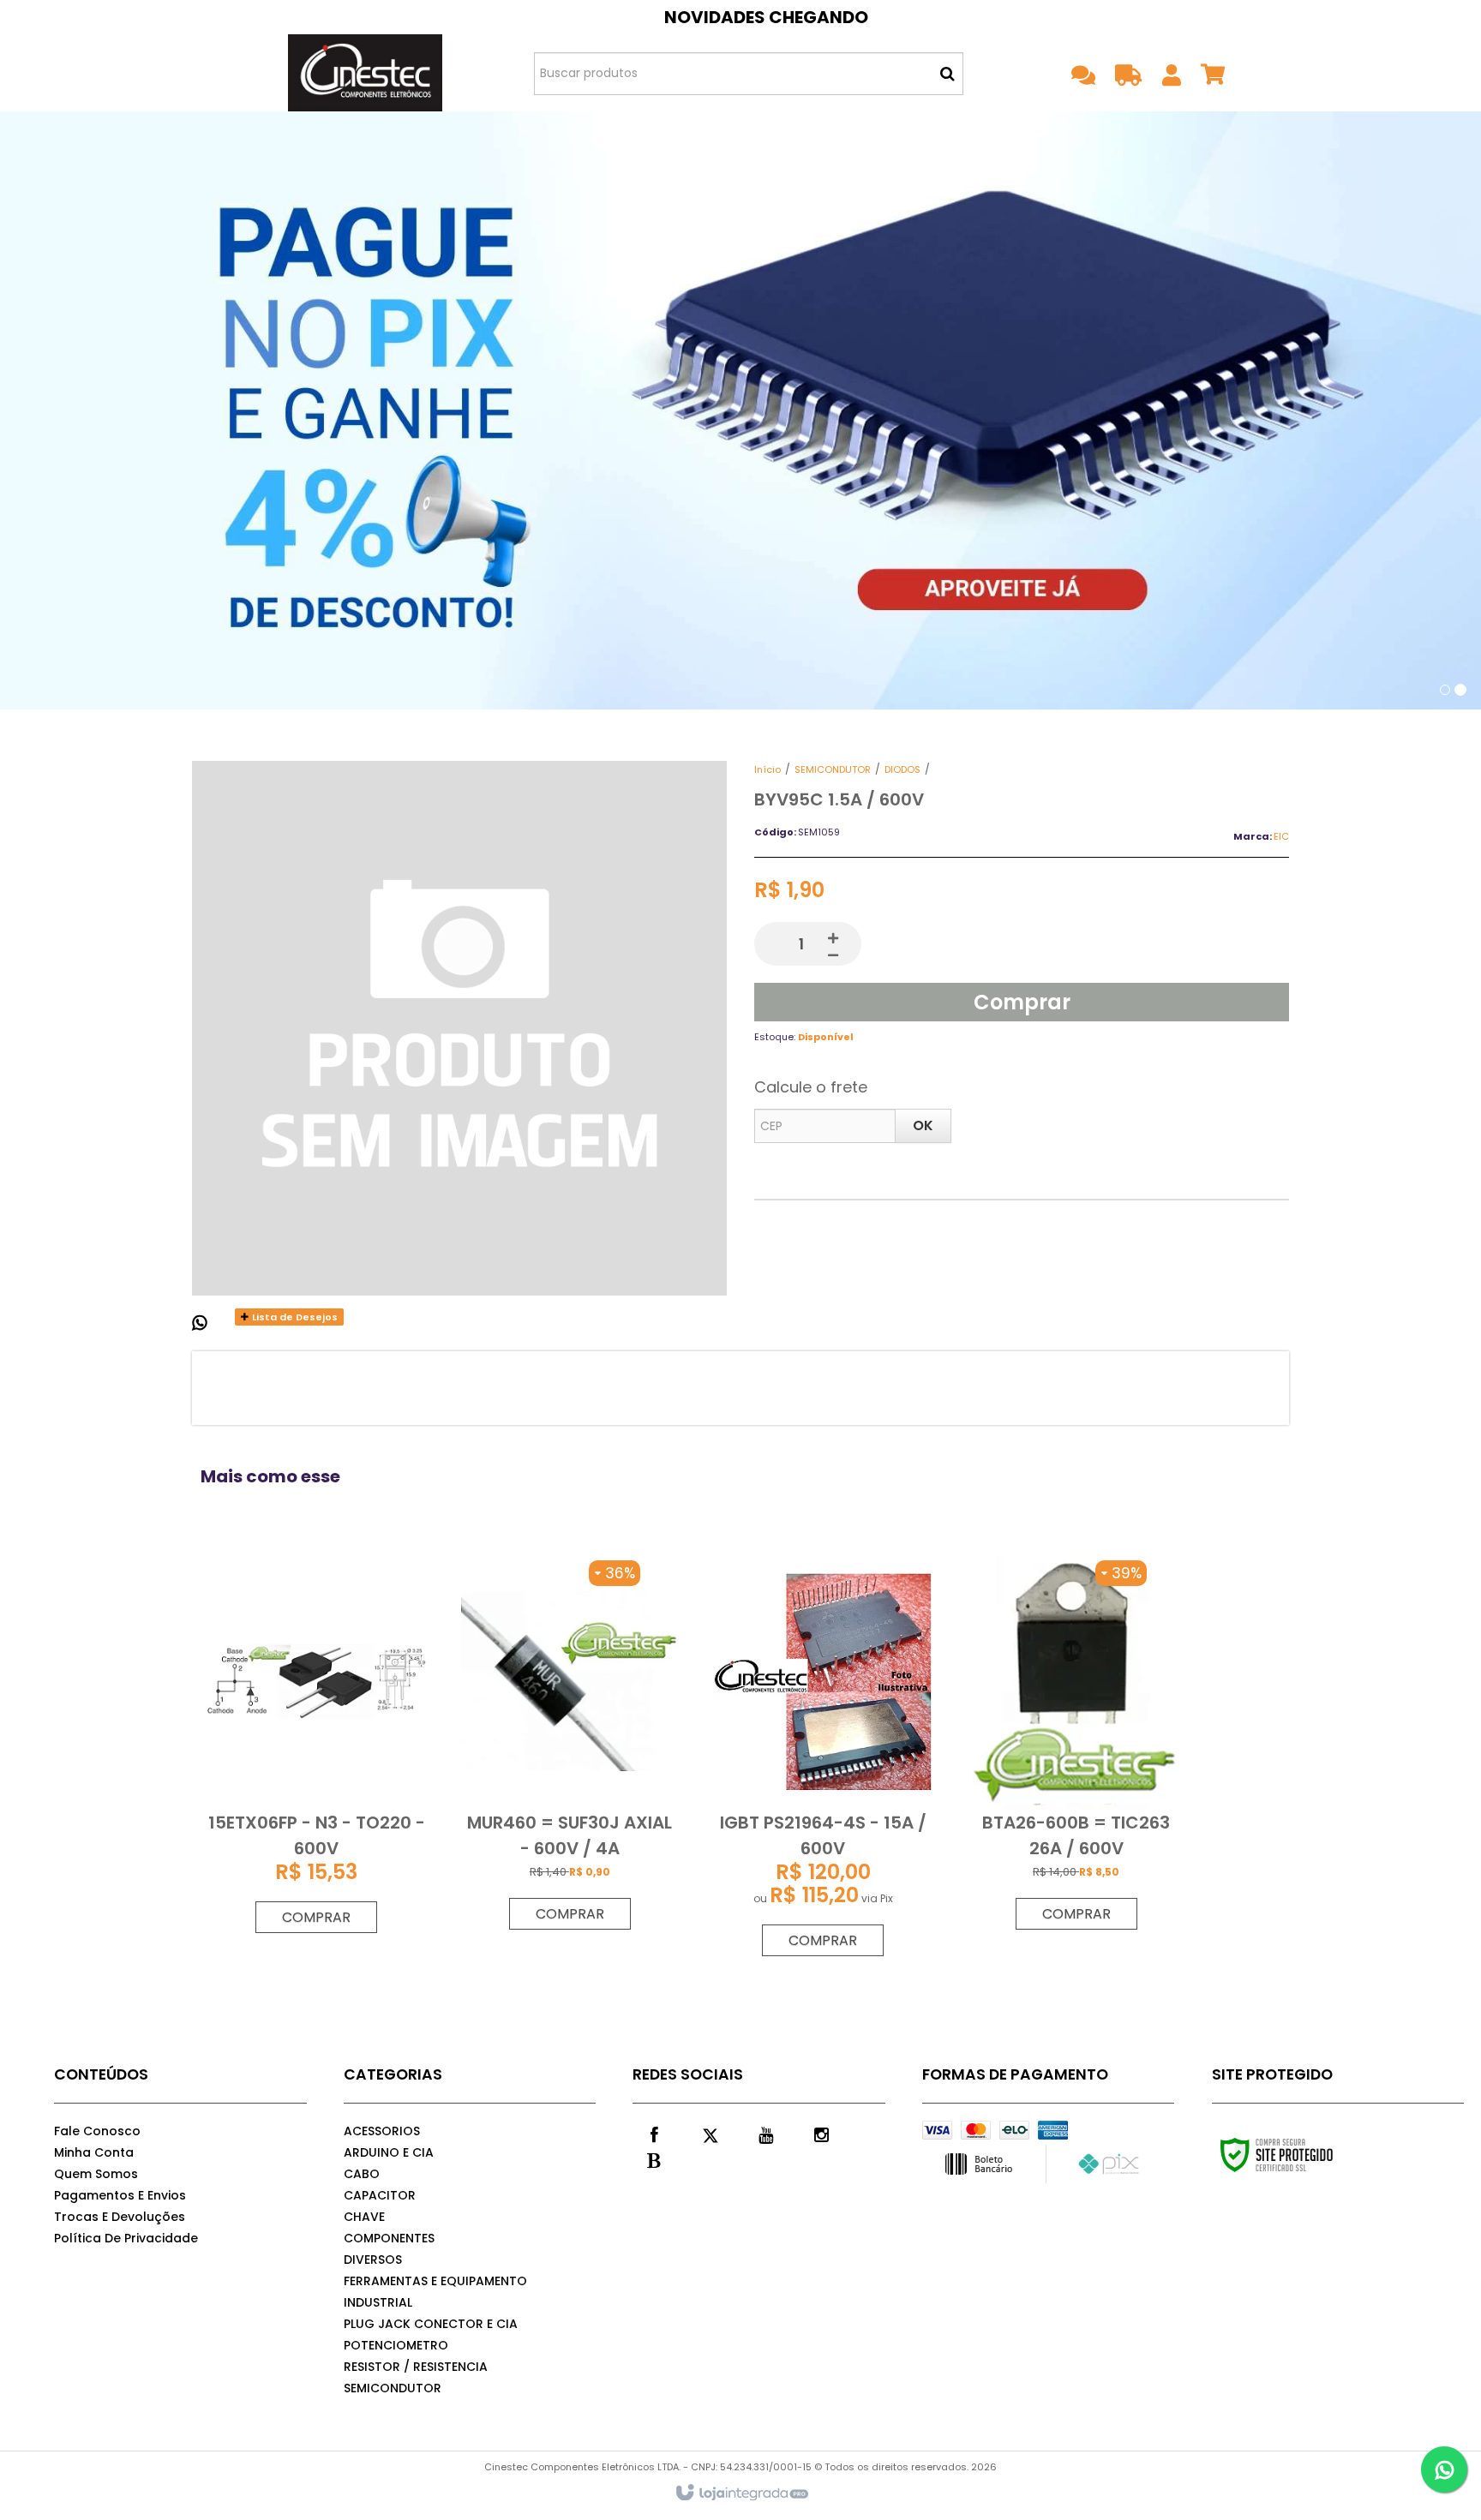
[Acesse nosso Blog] (654, 2159)
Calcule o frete (811, 1087)
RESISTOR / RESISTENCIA (416, 2367)
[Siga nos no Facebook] (654, 2134)
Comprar (1022, 1002)
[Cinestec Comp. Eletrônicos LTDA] (365, 73)
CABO (362, 2174)
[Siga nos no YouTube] (765, 2134)
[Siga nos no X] (710, 2134)
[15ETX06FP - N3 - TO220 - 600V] (316, 1747)
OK (923, 1125)
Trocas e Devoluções (120, 2217)
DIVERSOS (373, 2260)
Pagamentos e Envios (120, 2195)
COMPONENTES (389, 2238)
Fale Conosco (97, 2131)
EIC (1281, 836)
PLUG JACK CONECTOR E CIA (431, 2324)
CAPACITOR (380, 2195)
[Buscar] (947, 74)
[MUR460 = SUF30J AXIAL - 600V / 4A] (570, 1745)
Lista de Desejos (294, 1317)
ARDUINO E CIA (389, 2152)
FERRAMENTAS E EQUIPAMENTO (435, 2281)
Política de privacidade (126, 2238)
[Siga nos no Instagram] (821, 2134)
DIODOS (902, 769)
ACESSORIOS (382, 2131)
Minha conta (94, 2152)
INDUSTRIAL (378, 2302)
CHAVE (364, 2217)
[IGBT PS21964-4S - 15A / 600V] (823, 1759)
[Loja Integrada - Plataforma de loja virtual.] (741, 2493)
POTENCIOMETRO (396, 2345)
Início (767, 769)
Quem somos (96, 2174)
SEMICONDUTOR (833, 769)
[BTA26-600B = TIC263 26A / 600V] (1076, 1745)
